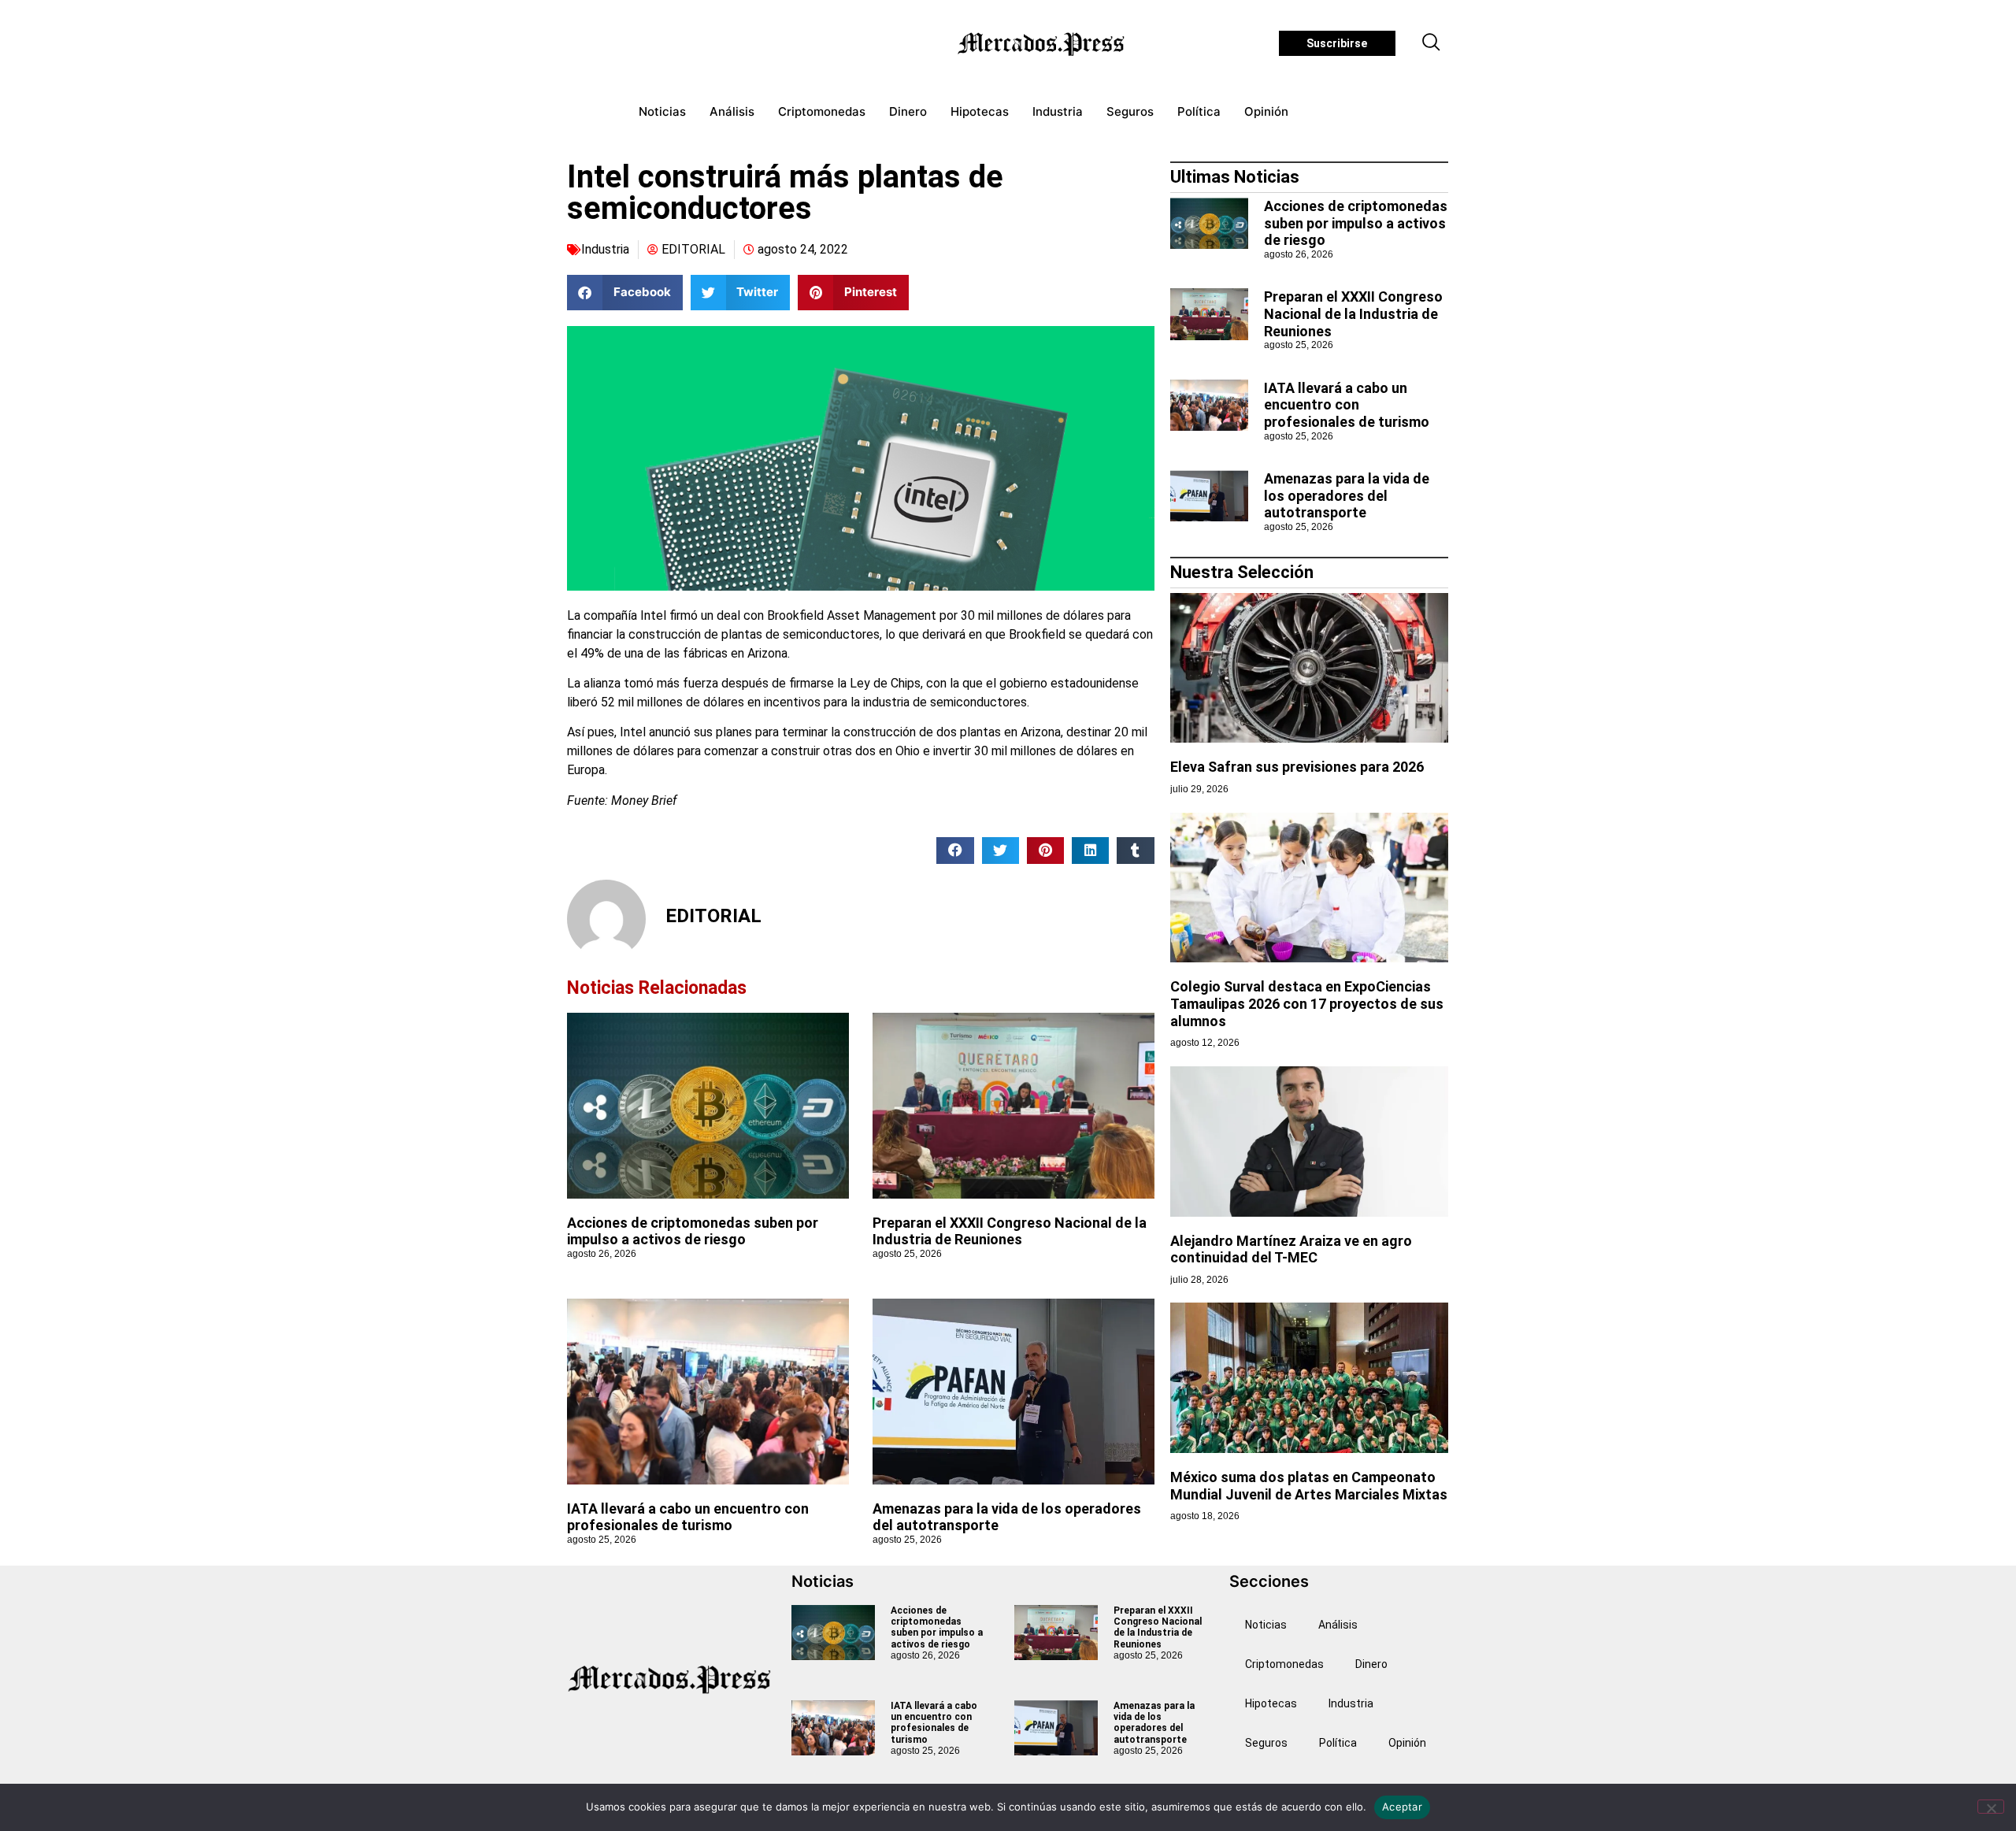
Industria (1058, 111)
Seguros (1130, 111)
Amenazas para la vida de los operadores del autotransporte (1347, 495)
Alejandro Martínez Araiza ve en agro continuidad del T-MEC (1291, 1249)
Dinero (908, 111)
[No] (1991, 1807)
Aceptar (1402, 1807)
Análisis (732, 111)
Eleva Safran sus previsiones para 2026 (1297, 767)
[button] (1432, 43)
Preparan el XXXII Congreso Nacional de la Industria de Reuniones (1010, 1231)
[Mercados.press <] (1043, 43)
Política (1199, 111)
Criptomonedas (822, 111)
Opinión (1266, 111)
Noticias (662, 111)
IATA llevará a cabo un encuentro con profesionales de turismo (688, 1517)
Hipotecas (980, 111)
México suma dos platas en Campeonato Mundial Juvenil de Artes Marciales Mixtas (1309, 1486)
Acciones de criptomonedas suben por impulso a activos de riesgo (693, 1231)
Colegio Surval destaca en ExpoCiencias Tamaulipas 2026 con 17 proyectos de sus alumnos (1307, 1003)
